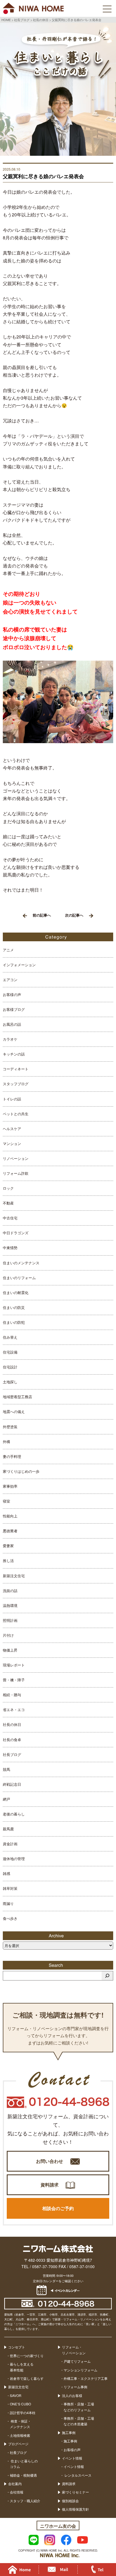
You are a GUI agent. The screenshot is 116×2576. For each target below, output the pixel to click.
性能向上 (10, 1516)
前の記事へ (42, 915)
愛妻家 (8, 1546)
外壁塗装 (10, 1427)
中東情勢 (10, 1248)
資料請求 (50, 2185)
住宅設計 (10, 1367)
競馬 (6, 1769)
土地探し (10, 1382)
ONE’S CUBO (20, 2404)
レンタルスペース (78, 2475)
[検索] (107, 1976)
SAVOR (16, 2395)
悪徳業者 (10, 1531)
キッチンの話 (14, 1054)
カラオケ (10, 1039)
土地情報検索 (20, 2435)
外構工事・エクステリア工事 (86, 2378)
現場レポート (14, 1665)
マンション (12, 1143)
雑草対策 (10, 1888)
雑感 (6, 1873)
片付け (8, 1635)
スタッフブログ (16, 1084)
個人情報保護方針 (75, 2509)
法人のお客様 (72, 2395)
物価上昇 (10, 1650)
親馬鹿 (8, 1829)
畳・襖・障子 (14, 1680)
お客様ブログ (14, 1009)
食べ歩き (10, 1918)
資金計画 (10, 1844)
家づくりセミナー (75, 2492)
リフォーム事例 (75, 2387)
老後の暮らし (14, 1814)
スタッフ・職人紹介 (25, 2501)
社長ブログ (12, 1754)
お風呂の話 (12, 1024)
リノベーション (16, 1158)
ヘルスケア (12, 1129)
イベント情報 (72, 2458)
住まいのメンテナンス (21, 1263)
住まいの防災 (14, 1307)
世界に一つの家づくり (27, 2356)
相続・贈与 (12, 1695)
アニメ (8, 950)
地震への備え (14, 1411)
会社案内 (15, 2484)
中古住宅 (10, 1218)
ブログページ (18, 2444)
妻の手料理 (12, 1456)
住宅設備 (10, 1352)
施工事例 (69, 2432)
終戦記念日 (12, 1784)
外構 (6, 1442)
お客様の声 (12, 994)
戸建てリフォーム (77, 2361)
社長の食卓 (12, 1740)
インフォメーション (19, 965)
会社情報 (17, 2492)
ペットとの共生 (16, 1114)
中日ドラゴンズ (16, 1233)
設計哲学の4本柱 (23, 2413)
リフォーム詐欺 (16, 1173)
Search (58, 1965)
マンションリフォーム (81, 2370)
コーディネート (16, 1069)
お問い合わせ (50, 2161)
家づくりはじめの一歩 (21, 1471)
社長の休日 (12, 1724)
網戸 (6, 1799)
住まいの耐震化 (16, 1292)
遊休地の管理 (14, 1859)
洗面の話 (10, 1591)
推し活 (8, 1561)
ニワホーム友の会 (58, 2526)
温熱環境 (10, 1605)
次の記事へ (74, 915)
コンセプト (17, 2347)
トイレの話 (12, 1099)
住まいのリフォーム (19, 1278)
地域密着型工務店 (17, 1397)
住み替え (10, 1337)
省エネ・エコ (14, 1710)
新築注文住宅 (14, 1576)
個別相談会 (70, 2501)
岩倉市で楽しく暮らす (27, 2378)
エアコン (10, 980)
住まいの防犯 (14, 1322)
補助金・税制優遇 (23, 2475)
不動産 (8, 1203)
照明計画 (10, 1620)
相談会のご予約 (58, 2208)
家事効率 (10, 1486)
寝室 (6, 1501)
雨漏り (8, 1903)
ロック (8, 1188)
